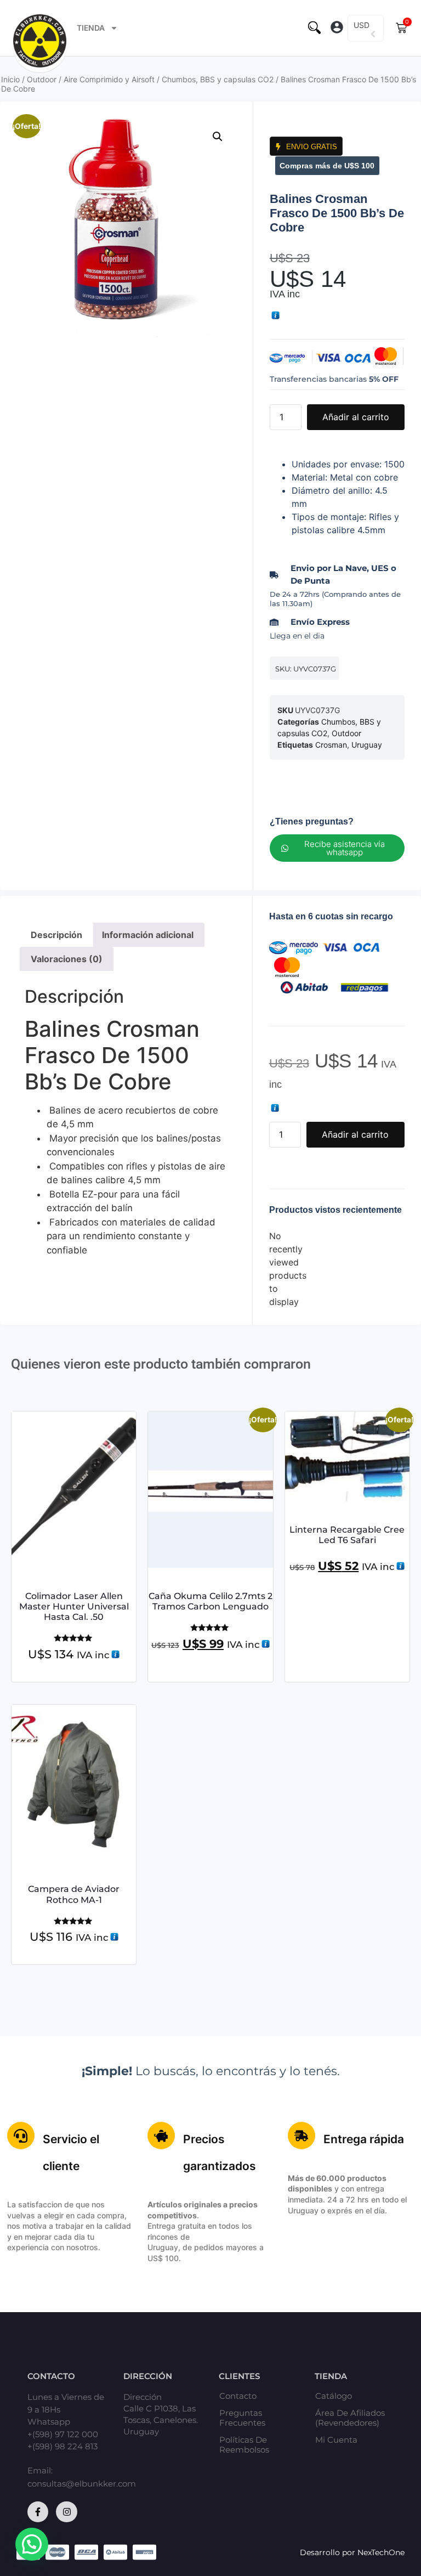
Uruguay (367, 745)
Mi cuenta (336, 2440)
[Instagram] (66, 2512)
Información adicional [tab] (148, 935)
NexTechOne (381, 2552)
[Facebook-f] (38, 2512)
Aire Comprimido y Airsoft (109, 79)
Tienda (91, 28)
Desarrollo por (329, 2552)
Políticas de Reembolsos (244, 2445)
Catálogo (334, 2396)
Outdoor (42, 79)
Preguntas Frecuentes (242, 2418)
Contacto (238, 2396)
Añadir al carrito (356, 417)
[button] (337, 28)
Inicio (10, 79)
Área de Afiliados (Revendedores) (350, 2418)
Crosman (331, 745)
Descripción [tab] (56, 935)
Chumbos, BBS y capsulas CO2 (218, 79)
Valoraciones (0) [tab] (67, 959)
